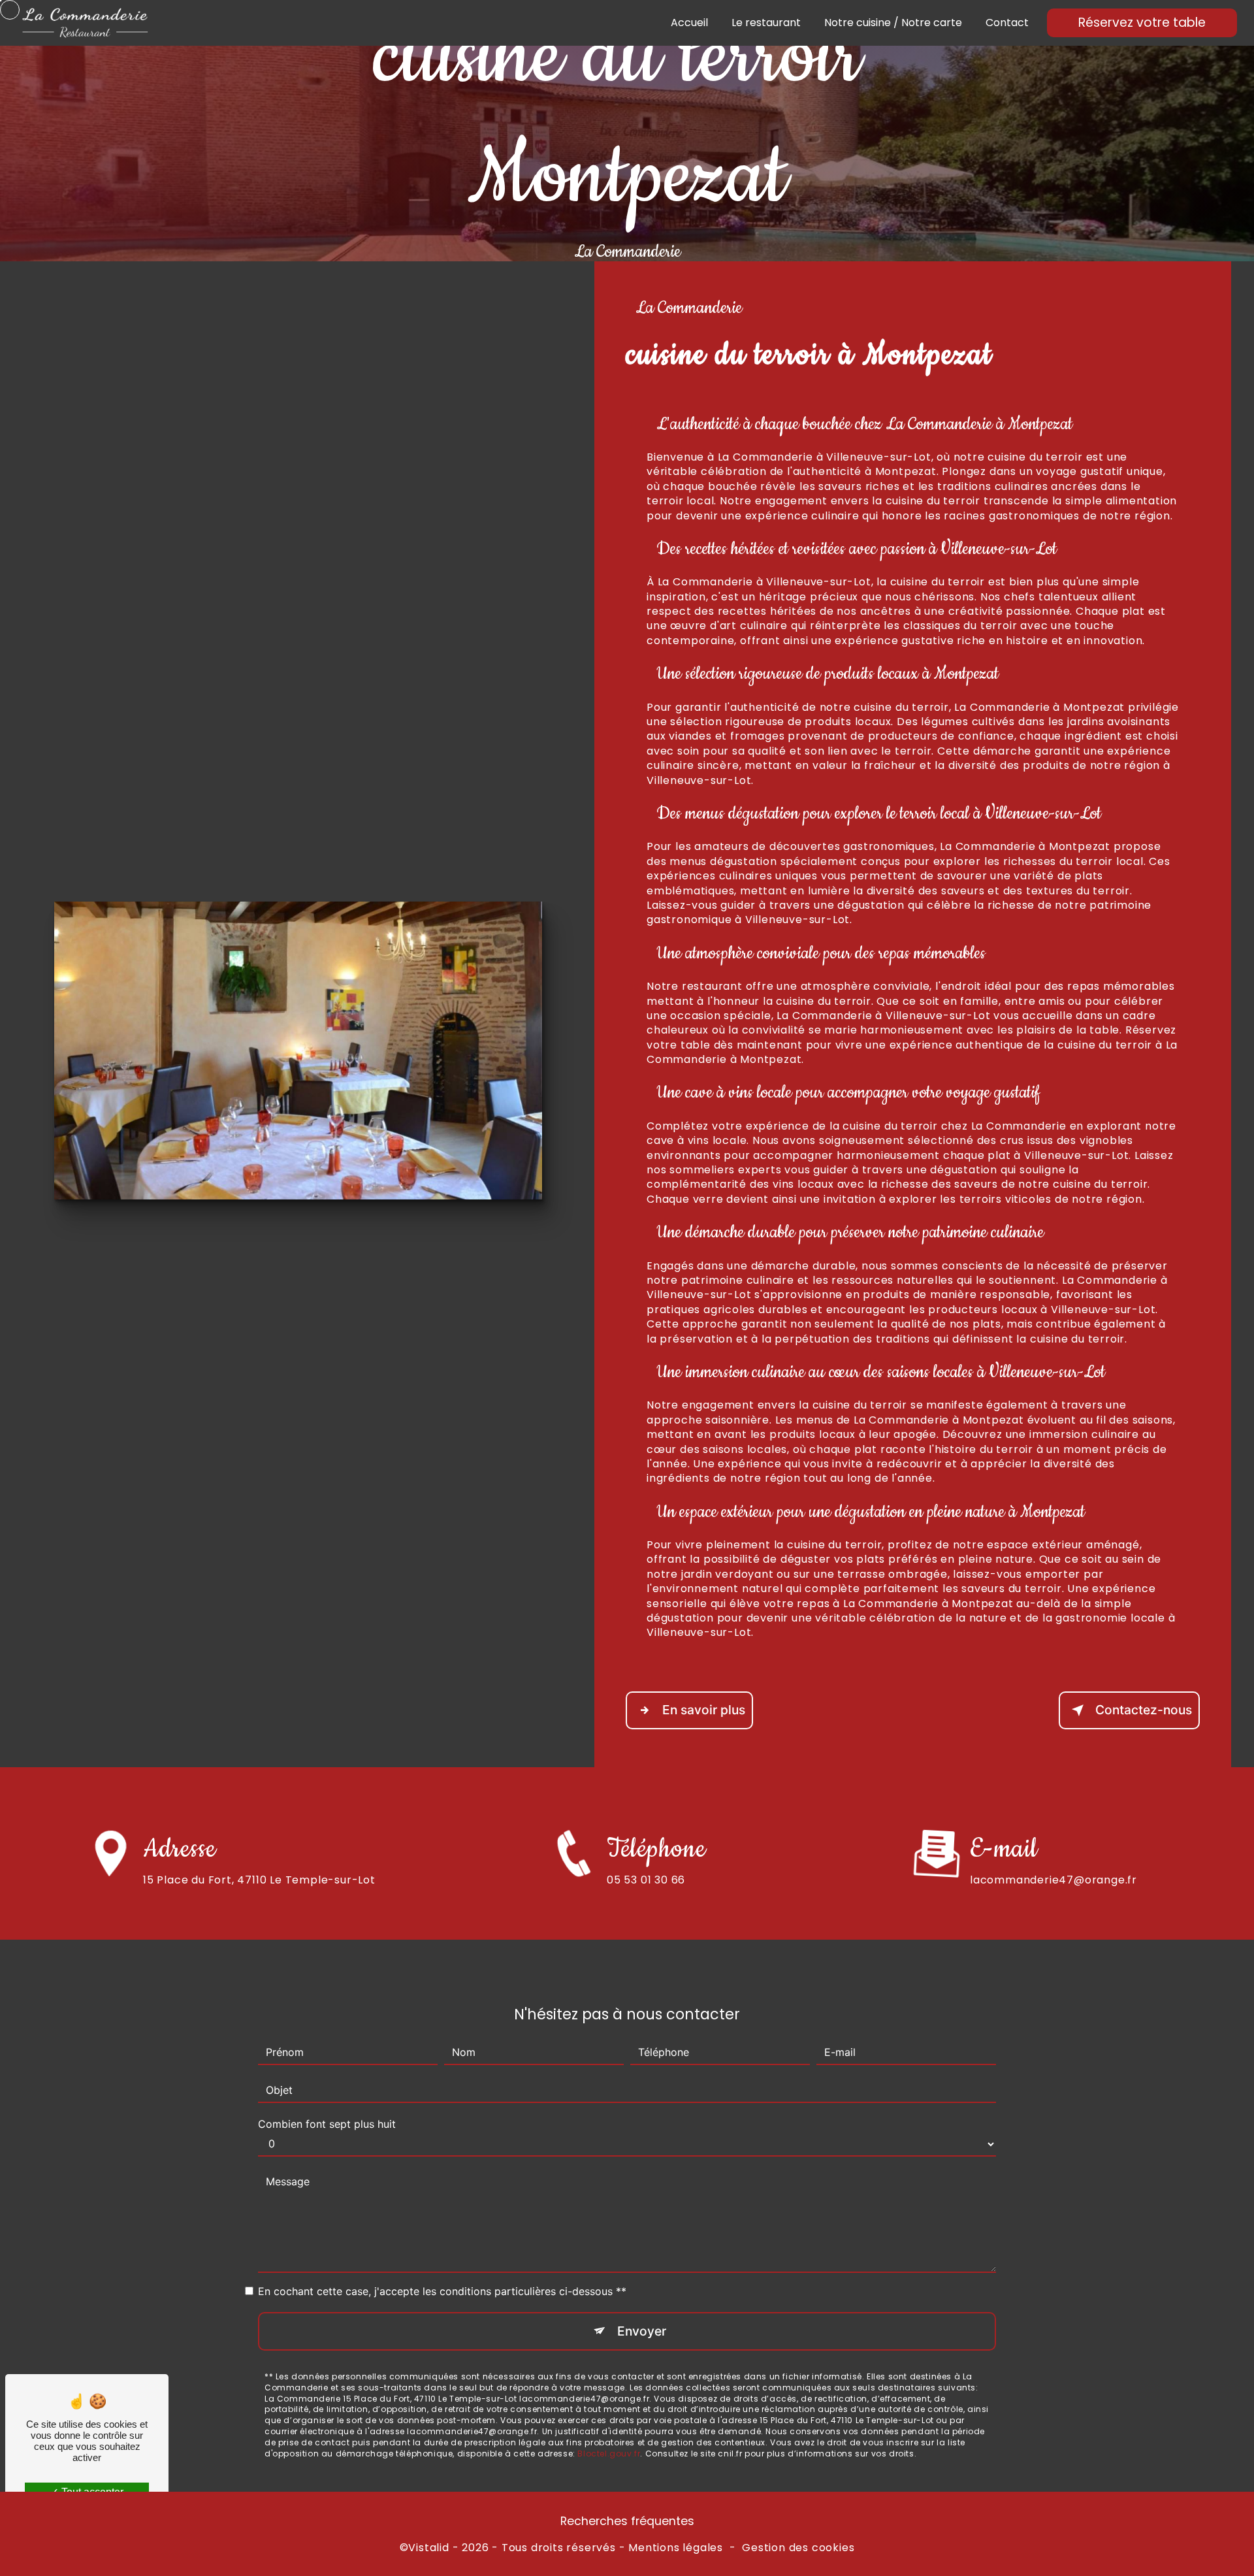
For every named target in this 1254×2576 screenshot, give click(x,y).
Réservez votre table (1142, 23)
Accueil (689, 23)
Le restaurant (766, 23)
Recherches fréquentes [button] (627, 2521)
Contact (1007, 23)
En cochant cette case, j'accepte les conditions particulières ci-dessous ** (442, 2291)
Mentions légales (676, 2548)
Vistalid (428, 2548)
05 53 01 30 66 (646, 1880)
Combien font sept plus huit (327, 2124)
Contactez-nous (1144, 1710)
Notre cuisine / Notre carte (893, 23)
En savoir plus (704, 1710)
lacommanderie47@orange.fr (1053, 1880)
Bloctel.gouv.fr (609, 2454)
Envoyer (642, 2331)
